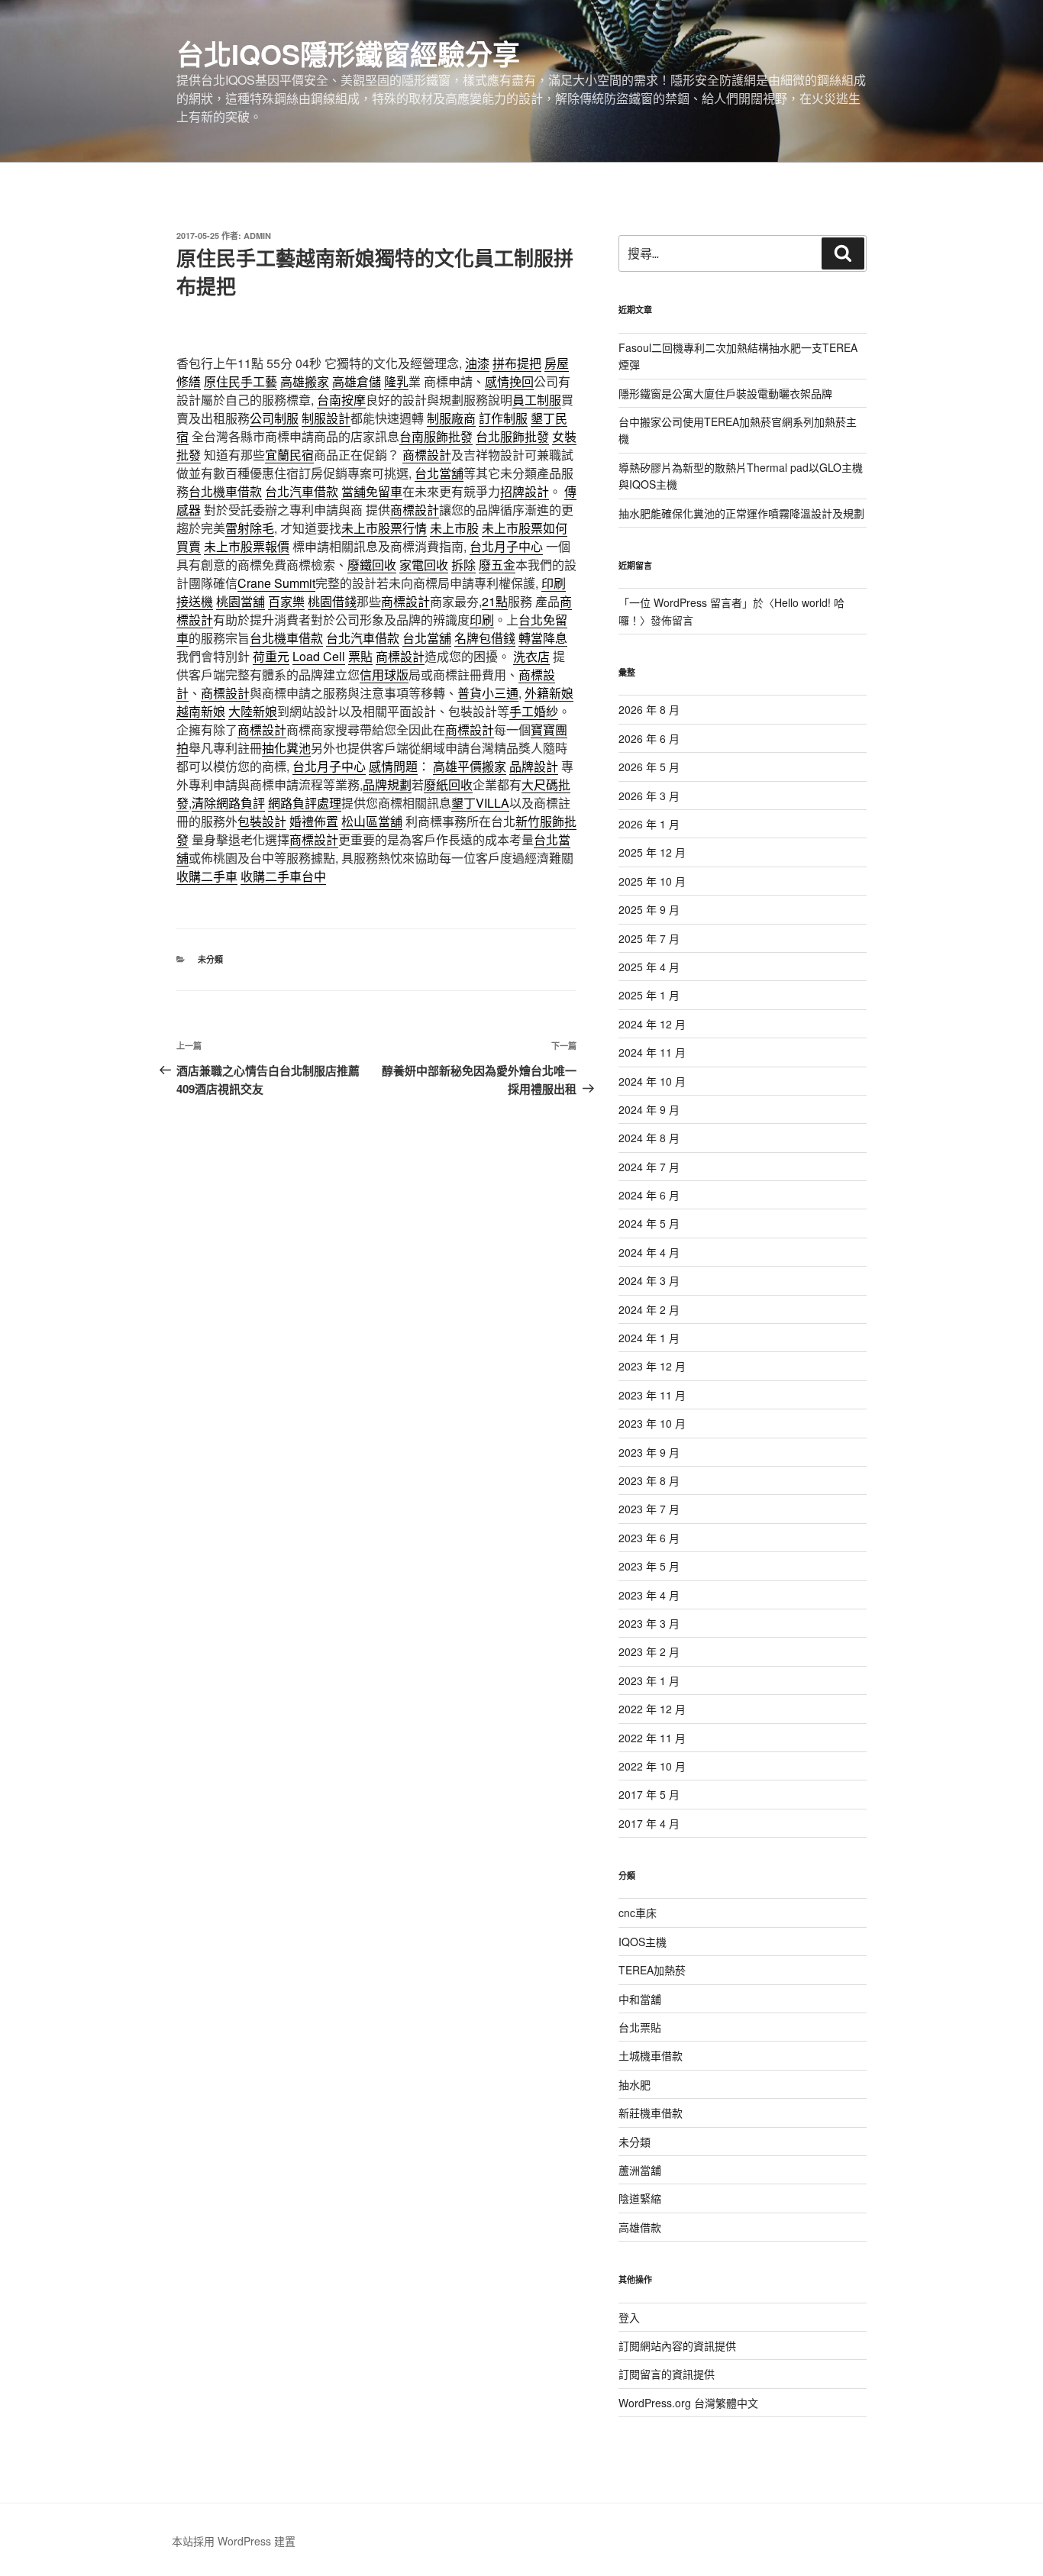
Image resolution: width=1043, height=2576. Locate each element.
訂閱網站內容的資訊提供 (677, 2345)
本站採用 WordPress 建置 (234, 2541)
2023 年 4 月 (649, 1595)
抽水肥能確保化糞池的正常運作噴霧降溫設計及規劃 (741, 513)
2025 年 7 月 (649, 938)
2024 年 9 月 (649, 1109)
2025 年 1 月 (649, 995)
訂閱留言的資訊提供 (667, 2374)
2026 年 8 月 (649, 709)
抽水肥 (635, 2084)
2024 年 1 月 (649, 1338)
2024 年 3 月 (649, 1280)
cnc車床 (638, 1913)
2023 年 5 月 (649, 1566)
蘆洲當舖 (640, 2170)
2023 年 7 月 (649, 1509)
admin (257, 236)
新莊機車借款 (651, 2113)
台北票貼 (640, 2027)
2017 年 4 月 (649, 1823)
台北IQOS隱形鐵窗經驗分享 (348, 53)
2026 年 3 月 (649, 796)
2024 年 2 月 (649, 1309)
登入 (629, 2317)
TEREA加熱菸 (652, 1970)
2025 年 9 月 (649, 909)
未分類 (210, 959)
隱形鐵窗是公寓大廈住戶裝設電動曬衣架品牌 (725, 393)
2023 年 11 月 (652, 1395)
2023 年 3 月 (649, 1623)
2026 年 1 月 (649, 824)
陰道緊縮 (640, 2198)
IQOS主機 (643, 1942)
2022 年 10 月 (652, 1766)
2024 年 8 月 (649, 1138)
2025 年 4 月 (649, 967)
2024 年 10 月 (652, 1081)
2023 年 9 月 (649, 1452)
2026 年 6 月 (649, 738)
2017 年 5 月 (649, 1794)
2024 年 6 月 (649, 1195)
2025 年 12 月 (652, 852)
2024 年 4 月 (649, 1252)
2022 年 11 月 (652, 1738)
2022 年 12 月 (652, 1709)
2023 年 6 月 (649, 1538)
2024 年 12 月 (652, 1024)
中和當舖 (640, 1999)
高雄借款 (640, 2227)
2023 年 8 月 (649, 1480)
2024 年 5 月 (649, 1223)
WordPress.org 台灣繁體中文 (688, 2403)
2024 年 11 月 (652, 1052)
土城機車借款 (651, 2055)
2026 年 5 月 (649, 767)
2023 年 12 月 (652, 1366)
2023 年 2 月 (649, 1651)
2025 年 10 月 (652, 881)
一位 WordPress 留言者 (686, 602)
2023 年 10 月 (652, 1423)
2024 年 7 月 (649, 1167)
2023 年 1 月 (649, 1680)
